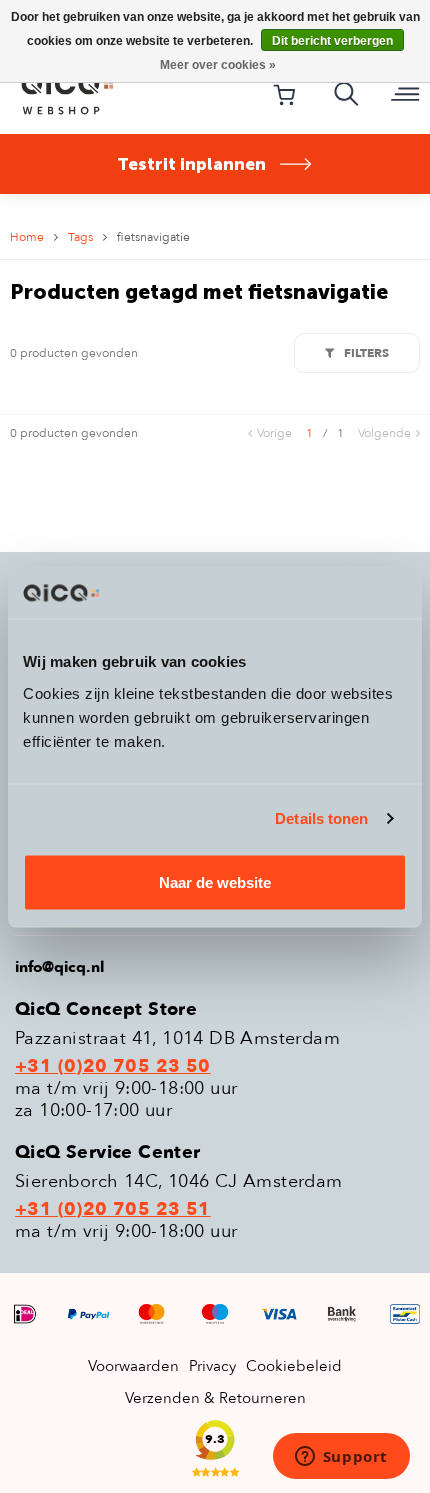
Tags (80, 237)
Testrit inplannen (191, 164)
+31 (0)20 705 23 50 (113, 1067)
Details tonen (321, 818)
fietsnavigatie (153, 237)
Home (27, 237)
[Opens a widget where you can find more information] (341, 1458)
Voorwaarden (133, 1366)
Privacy (212, 1366)
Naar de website (215, 881)
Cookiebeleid (294, 1366)
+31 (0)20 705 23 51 (113, 1210)
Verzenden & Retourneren (215, 1398)
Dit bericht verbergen (332, 41)
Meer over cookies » (218, 65)
